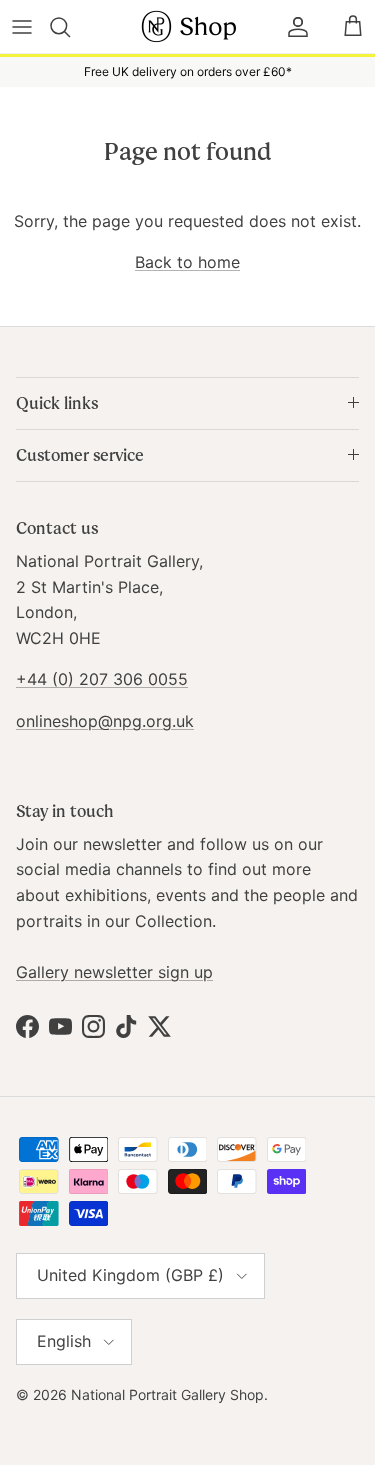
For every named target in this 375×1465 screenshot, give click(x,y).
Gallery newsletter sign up (114, 972)
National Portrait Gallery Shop (167, 1394)
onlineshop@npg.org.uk (105, 721)
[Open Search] (71, 27)
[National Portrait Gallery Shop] (188, 26)
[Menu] (22, 27)
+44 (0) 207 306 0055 (102, 679)
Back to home (187, 262)
